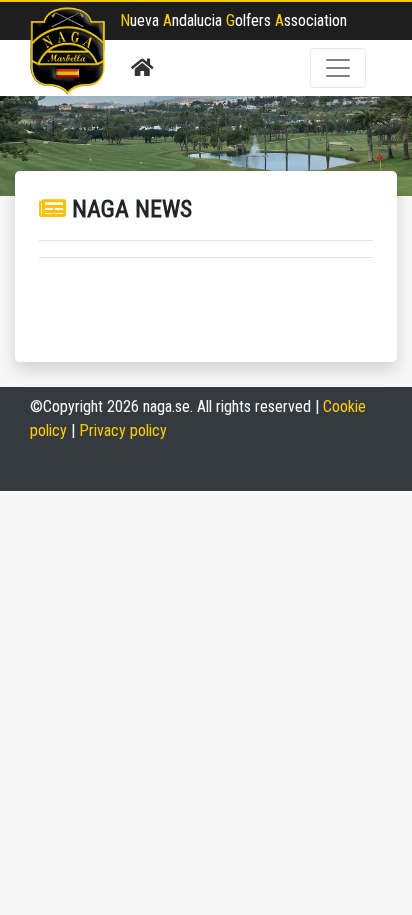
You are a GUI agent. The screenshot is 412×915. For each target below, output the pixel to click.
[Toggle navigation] (338, 68)
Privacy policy (123, 430)
